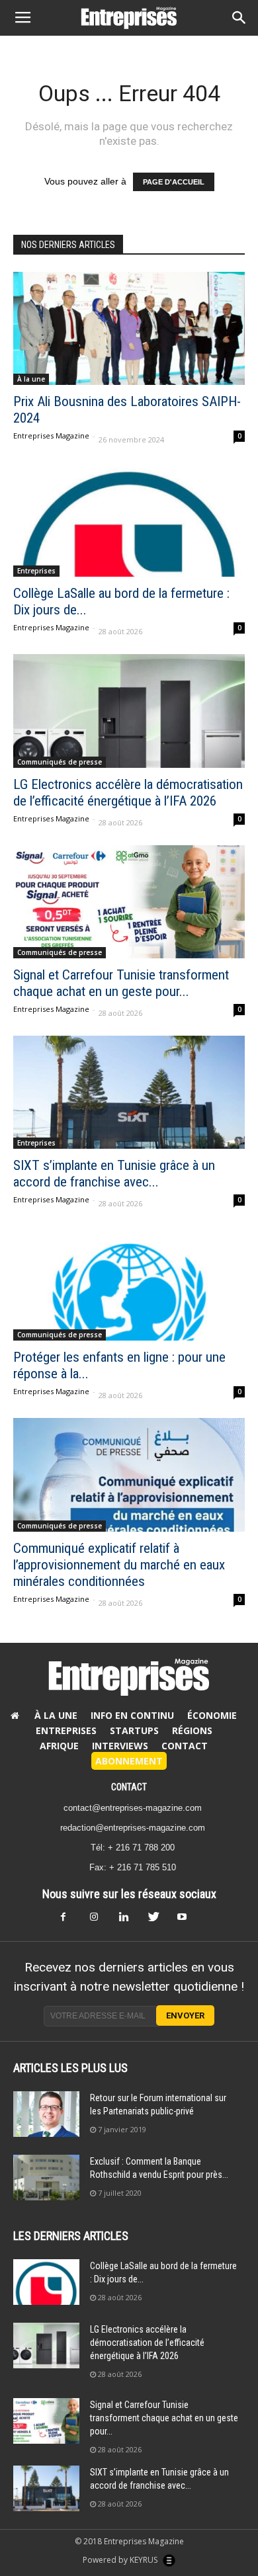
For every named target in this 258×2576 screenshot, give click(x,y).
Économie (212, 1715)
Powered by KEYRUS (121, 2560)
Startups (134, 1730)
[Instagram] (100, 1921)
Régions (192, 1730)
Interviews (120, 1746)
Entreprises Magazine (51, 436)
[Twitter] (158, 1921)
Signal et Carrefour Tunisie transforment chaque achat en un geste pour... (121, 983)
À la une (31, 379)
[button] (239, 18)
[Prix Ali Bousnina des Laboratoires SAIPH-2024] (129, 328)
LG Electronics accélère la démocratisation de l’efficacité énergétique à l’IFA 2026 (128, 793)
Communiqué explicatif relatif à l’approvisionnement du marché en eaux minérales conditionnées (119, 1565)
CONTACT (129, 1787)
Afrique (59, 1746)
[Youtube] (187, 1921)
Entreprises (36, 571)
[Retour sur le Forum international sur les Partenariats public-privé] (46, 2114)
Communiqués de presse (60, 762)
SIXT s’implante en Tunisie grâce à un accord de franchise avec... (114, 1174)
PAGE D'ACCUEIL (174, 182)
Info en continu (132, 1715)
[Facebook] (71, 1921)
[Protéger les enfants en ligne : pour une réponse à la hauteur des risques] (129, 1283)
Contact (185, 1746)
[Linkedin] (129, 1921)
